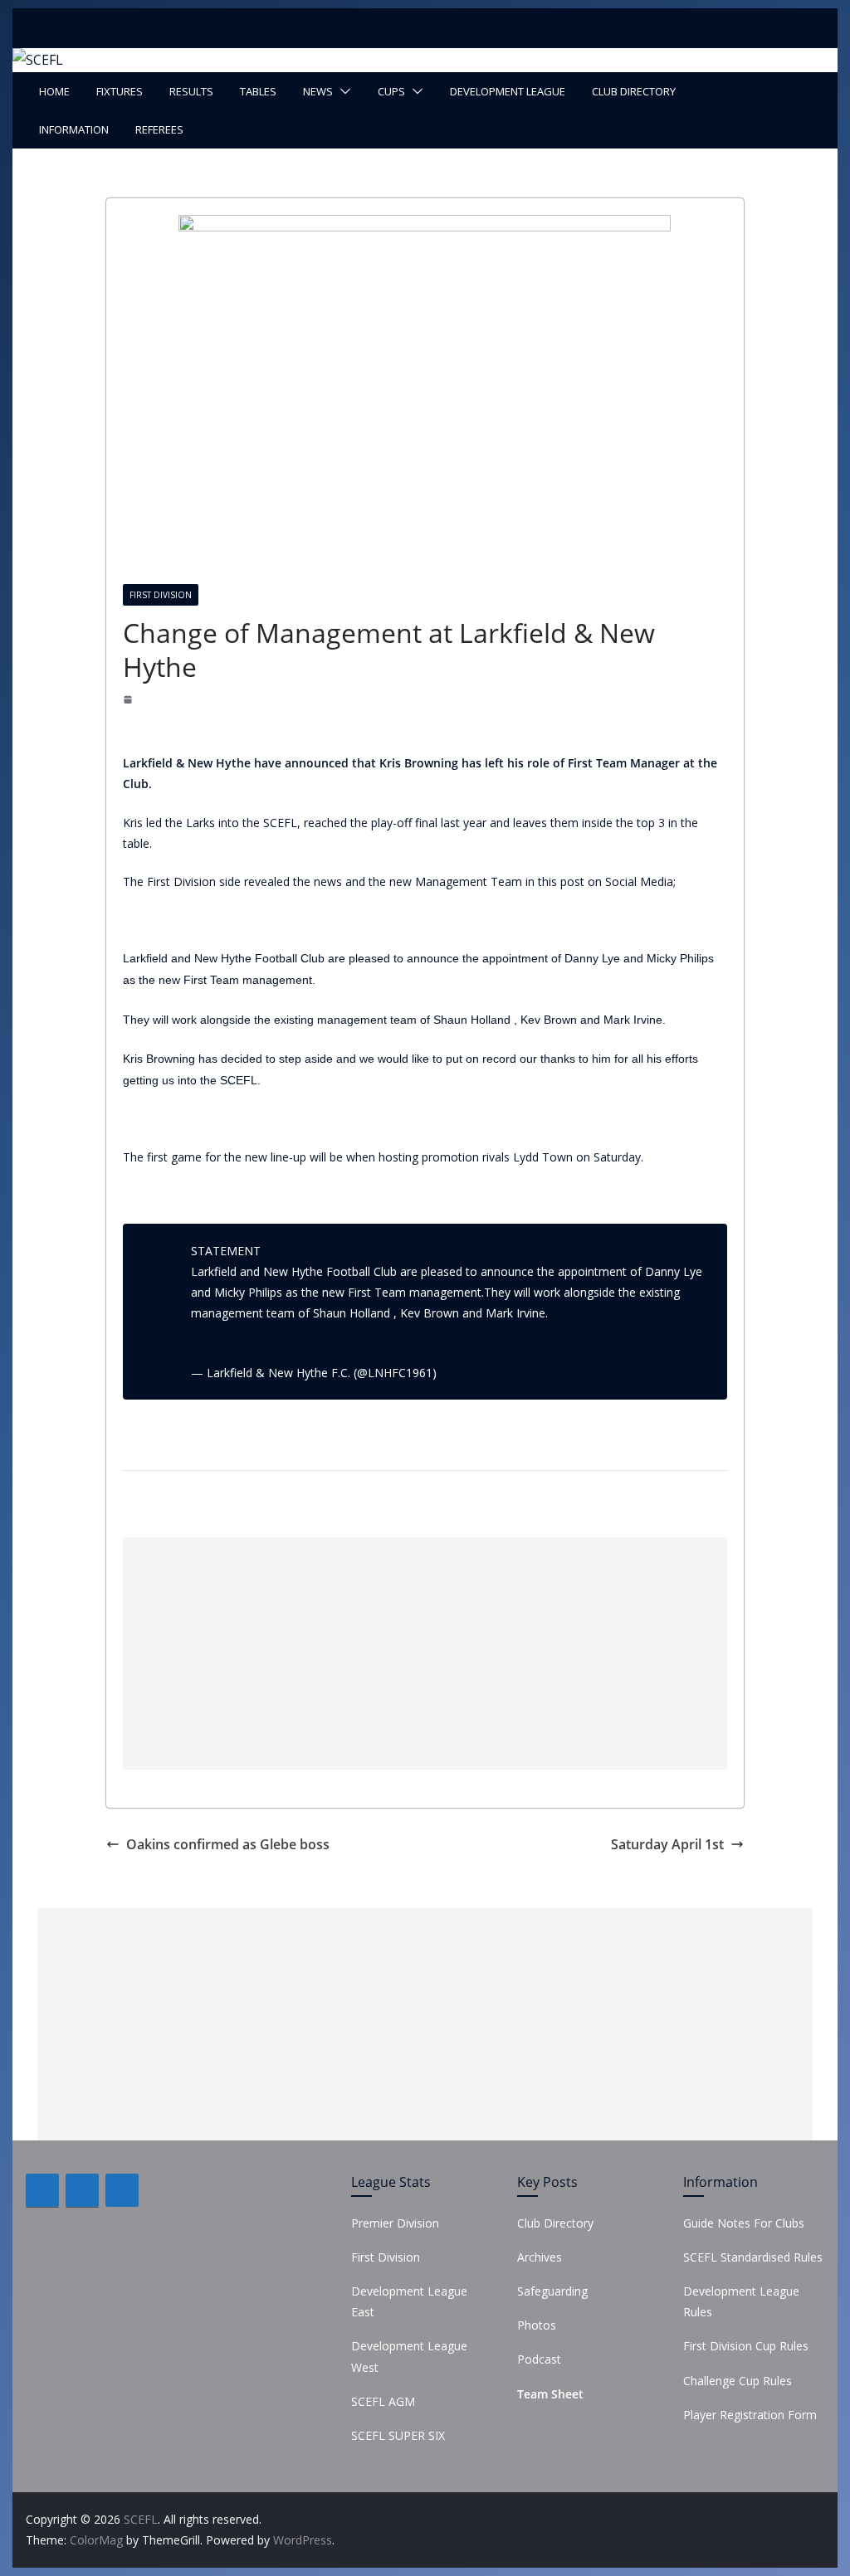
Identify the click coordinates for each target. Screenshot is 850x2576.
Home (54, 91)
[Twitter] (82, 2190)
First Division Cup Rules (746, 2346)
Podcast (539, 2359)
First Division (161, 595)
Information (74, 129)
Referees (159, 129)
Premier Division (395, 2223)
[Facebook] (42, 2190)
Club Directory (634, 91)
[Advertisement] (425, 1653)
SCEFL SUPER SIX (398, 2435)
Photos (537, 2325)
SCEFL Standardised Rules (753, 2257)
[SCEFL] (38, 60)
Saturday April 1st (667, 1844)
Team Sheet (550, 2394)
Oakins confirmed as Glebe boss (228, 1844)
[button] (342, 91)
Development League (508, 91)
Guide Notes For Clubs (744, 2223)
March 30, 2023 (482, 1373)
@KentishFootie (234, 1334)
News (318, 91)
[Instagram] (122, 2190)
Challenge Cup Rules (738, 2381)
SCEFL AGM (383, 2401)
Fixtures (120, 91)
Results (191, 91)
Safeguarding (552, 2291)
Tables (258, 91)
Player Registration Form (750, 2415)
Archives (540, 2257)
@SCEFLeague (587, 1313)
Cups (391, 91)
